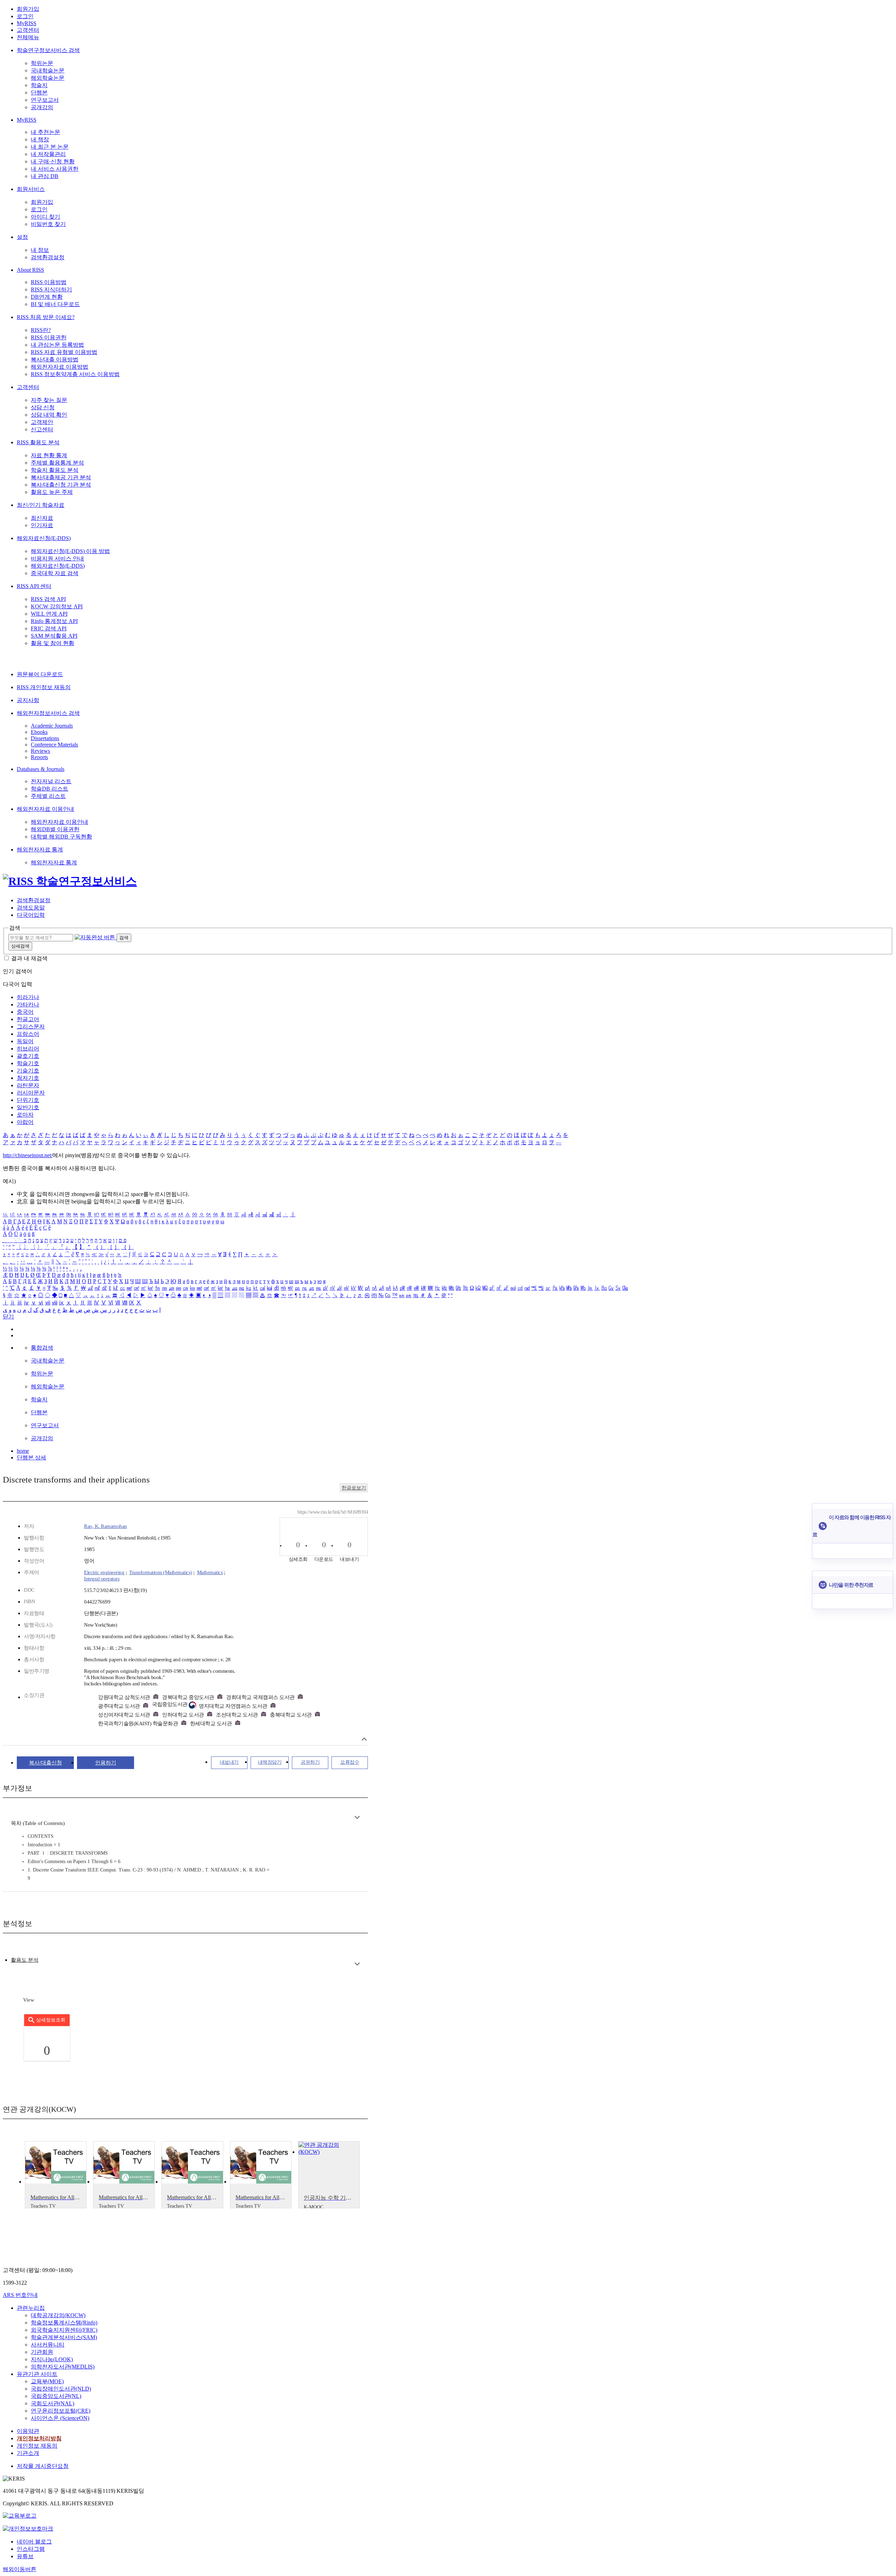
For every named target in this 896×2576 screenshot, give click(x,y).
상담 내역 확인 (49, 415)
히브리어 (28, 1049)
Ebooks (39, 732)
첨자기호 (28, 1078)
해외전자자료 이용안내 (45, 809)
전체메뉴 (28, 37)
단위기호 (28, 1100)
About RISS (30, 270)
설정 (22, 237)
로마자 (25, 1115)
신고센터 (42, 429)
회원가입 (28, 9)
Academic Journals (52, 726)
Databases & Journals (41, 769)
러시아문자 (31, 1093)
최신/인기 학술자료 (41, 505)
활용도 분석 (25, 1960)
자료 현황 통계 (49, 455)
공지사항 (28, 700)
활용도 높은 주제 (52, 492)
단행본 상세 (31, 1457)
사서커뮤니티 (48, 2345)
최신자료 (42, 518)
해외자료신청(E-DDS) (44, 538)
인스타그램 (31, 2549)
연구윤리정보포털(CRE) (61, 2411)
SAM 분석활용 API (54, 636)
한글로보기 (354, 1488)
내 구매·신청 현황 (53, 161)
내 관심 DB (45, 176)
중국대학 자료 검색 (55, 573)
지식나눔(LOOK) (52, 2359)
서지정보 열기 (364, 1739)
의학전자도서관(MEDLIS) (63, 2367)
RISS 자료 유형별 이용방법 (64, 352)
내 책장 (40, 139)
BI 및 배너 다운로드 (55, 304)
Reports (39, 757)
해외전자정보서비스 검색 (48, 713)
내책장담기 (270, 1762)
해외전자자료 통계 (40, 850)
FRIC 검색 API (49, 628)
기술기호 (28, 1071)
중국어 (25, 1012)
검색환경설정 (48, 257)
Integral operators (102, 1579)
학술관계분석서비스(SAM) (64, 2337)
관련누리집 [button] (31, 2308)
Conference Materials (54, 745)
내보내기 (229, 1762)
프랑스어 (28, 1034)
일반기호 (28, 1107)
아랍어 (25, 1122)
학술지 (39, 85)
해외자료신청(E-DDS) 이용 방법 (70, 551)
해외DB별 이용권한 (55, 829)
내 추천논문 (45, 132)
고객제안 (42, 422)
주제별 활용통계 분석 (57, 463)
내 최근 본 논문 (50, 147)
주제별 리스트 (48, 796)
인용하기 (106, 1763)
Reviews (40, 751)
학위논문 (42, 63)
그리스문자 (31, 1027)
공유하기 (310, 1762)
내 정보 (40, 250)
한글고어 (28, 1019)
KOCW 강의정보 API (57, 606)
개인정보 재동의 (37, 2446)
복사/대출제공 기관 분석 (61, 477)
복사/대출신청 (45, 1763)
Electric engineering (104, 1572)
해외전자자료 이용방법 (59, 367)
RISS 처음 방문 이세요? (46, 317)
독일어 (25, 1041)
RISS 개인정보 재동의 (44, 687)
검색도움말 (31, 908)
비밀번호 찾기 (48, 224)
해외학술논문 (48, 78)
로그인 (25, 16)
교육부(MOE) (47, 2381)
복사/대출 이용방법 (55, 359)
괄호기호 (28, 1056)
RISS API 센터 (34, 586)
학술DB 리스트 (50, 789)
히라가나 (28, 997)
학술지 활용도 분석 (55, 470)
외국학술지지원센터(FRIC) (64, 2330)
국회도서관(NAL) (52, 2403)
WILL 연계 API (49, 614)
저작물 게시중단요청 (43, 2466)
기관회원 (42, 2352)
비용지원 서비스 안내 (57, 558)
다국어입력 (31, 915)
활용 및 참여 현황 (52, 643)
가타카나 (28, 1004)
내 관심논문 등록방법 (57, 345)
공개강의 (42, 107)
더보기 (357, 1817)
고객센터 (28, 30)
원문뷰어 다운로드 (40, 674)
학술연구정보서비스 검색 (48, 50)
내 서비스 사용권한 (55, 169)
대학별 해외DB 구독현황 (61, 837)
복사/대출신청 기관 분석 (61, 485)
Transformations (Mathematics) (161, 1572)
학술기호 (28, 1063)
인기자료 (42, 525)
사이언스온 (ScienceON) (60, 2418)
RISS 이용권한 (49, 337)
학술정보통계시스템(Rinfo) (64, 2323)
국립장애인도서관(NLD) (61, 2389)
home (23, 1451)
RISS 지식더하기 (51, 289)
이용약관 (28, 2431)
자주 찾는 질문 (49, 400)
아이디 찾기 (45, 217)
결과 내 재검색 (29, 958)
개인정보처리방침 (39, 2438)
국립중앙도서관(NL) (56, 2396)
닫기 (8, 1317)
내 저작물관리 (48, 154)
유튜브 (25, 2556)
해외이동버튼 (20, 2569)
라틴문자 (28, 1085)
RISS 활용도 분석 (38, 442)
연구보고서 (45, 100)
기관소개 (28, 2453)
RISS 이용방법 (49, 282)
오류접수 (350, 1762)
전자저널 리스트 (51, 781)
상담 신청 (43, 407)
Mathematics (210, 1572)
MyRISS (27, 23)
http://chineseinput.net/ (28, 1155)
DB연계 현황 (47, 297)
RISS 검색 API (48, 599)
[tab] (25, 1960)
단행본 (39, 93)
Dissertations (45, 738)
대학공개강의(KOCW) (58, 2315)
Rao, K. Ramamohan (106, 1526)
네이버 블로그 (34, 2542)
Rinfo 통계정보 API (54, 621)
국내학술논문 (48, 70)
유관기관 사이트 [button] (37, 2374)
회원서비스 (31, 189)
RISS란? (41, 330)
